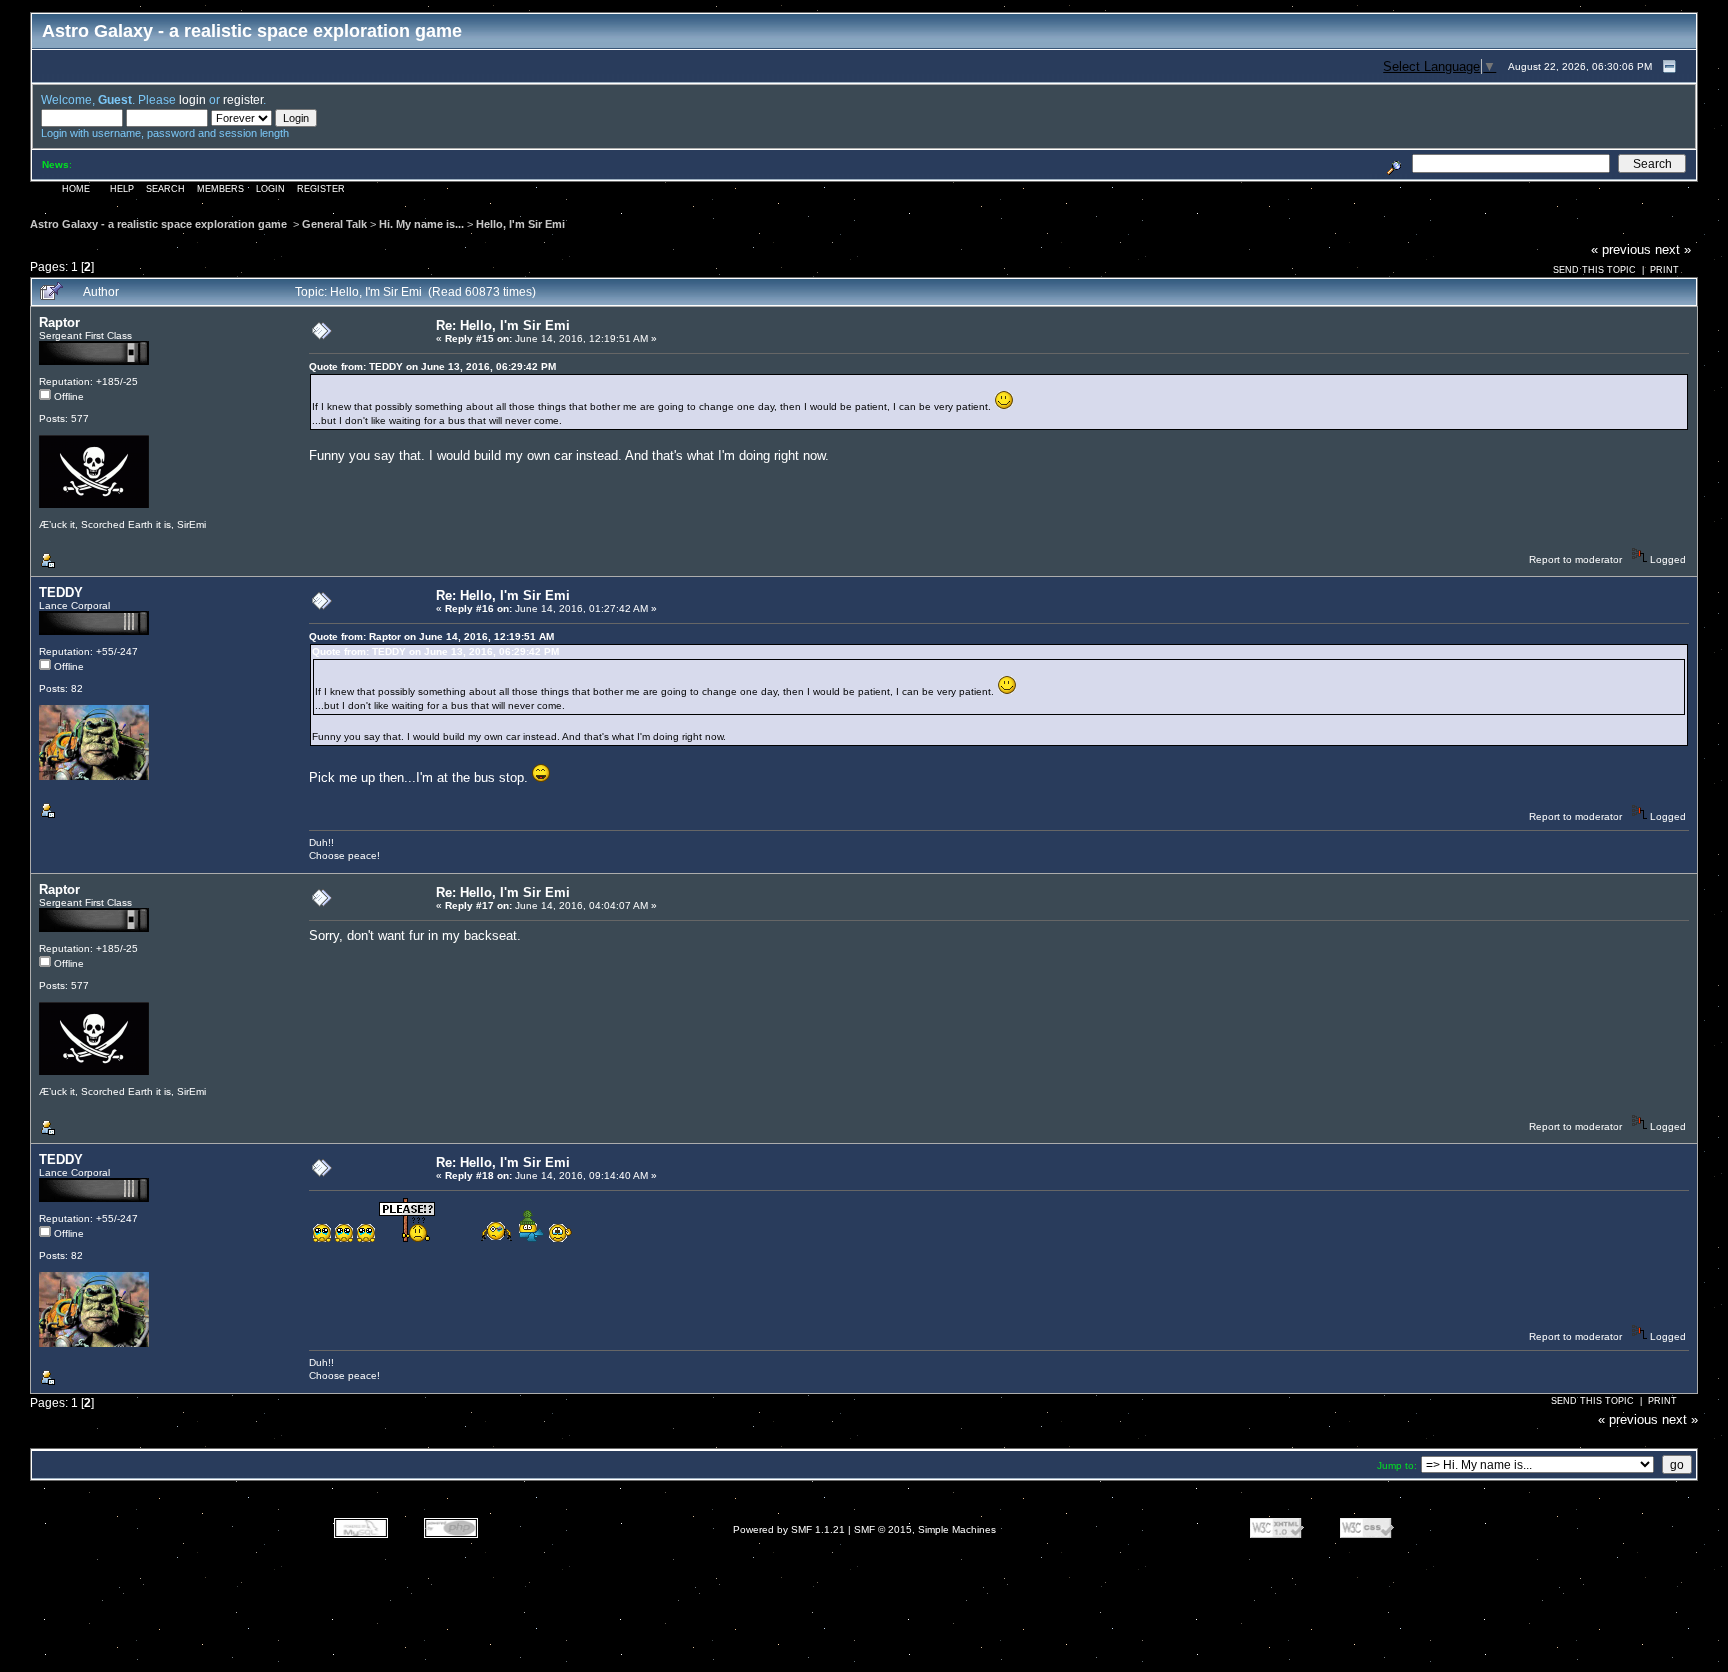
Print (1664, 270)
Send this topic (1594, 270)
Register (321, 189)
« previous (1621, 249)
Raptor (59, 322)
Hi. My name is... (421, 224)
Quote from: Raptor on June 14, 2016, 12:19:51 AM (431, 636)
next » (1673, 249)
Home (76, 189)
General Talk (334, 224)
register (243, 99)
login (192, 99)
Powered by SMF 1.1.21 (789, 1529)
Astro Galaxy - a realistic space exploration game (160, 224)
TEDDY (61, 592)
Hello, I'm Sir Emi (520, 224)
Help (122, 189)
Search (165, 189)
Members (220, 189)
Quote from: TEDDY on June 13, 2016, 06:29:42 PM (432, 366)
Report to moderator (1575, 559)
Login (270, 189)
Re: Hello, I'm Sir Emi (503, 325)
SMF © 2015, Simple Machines (925, 1529)
